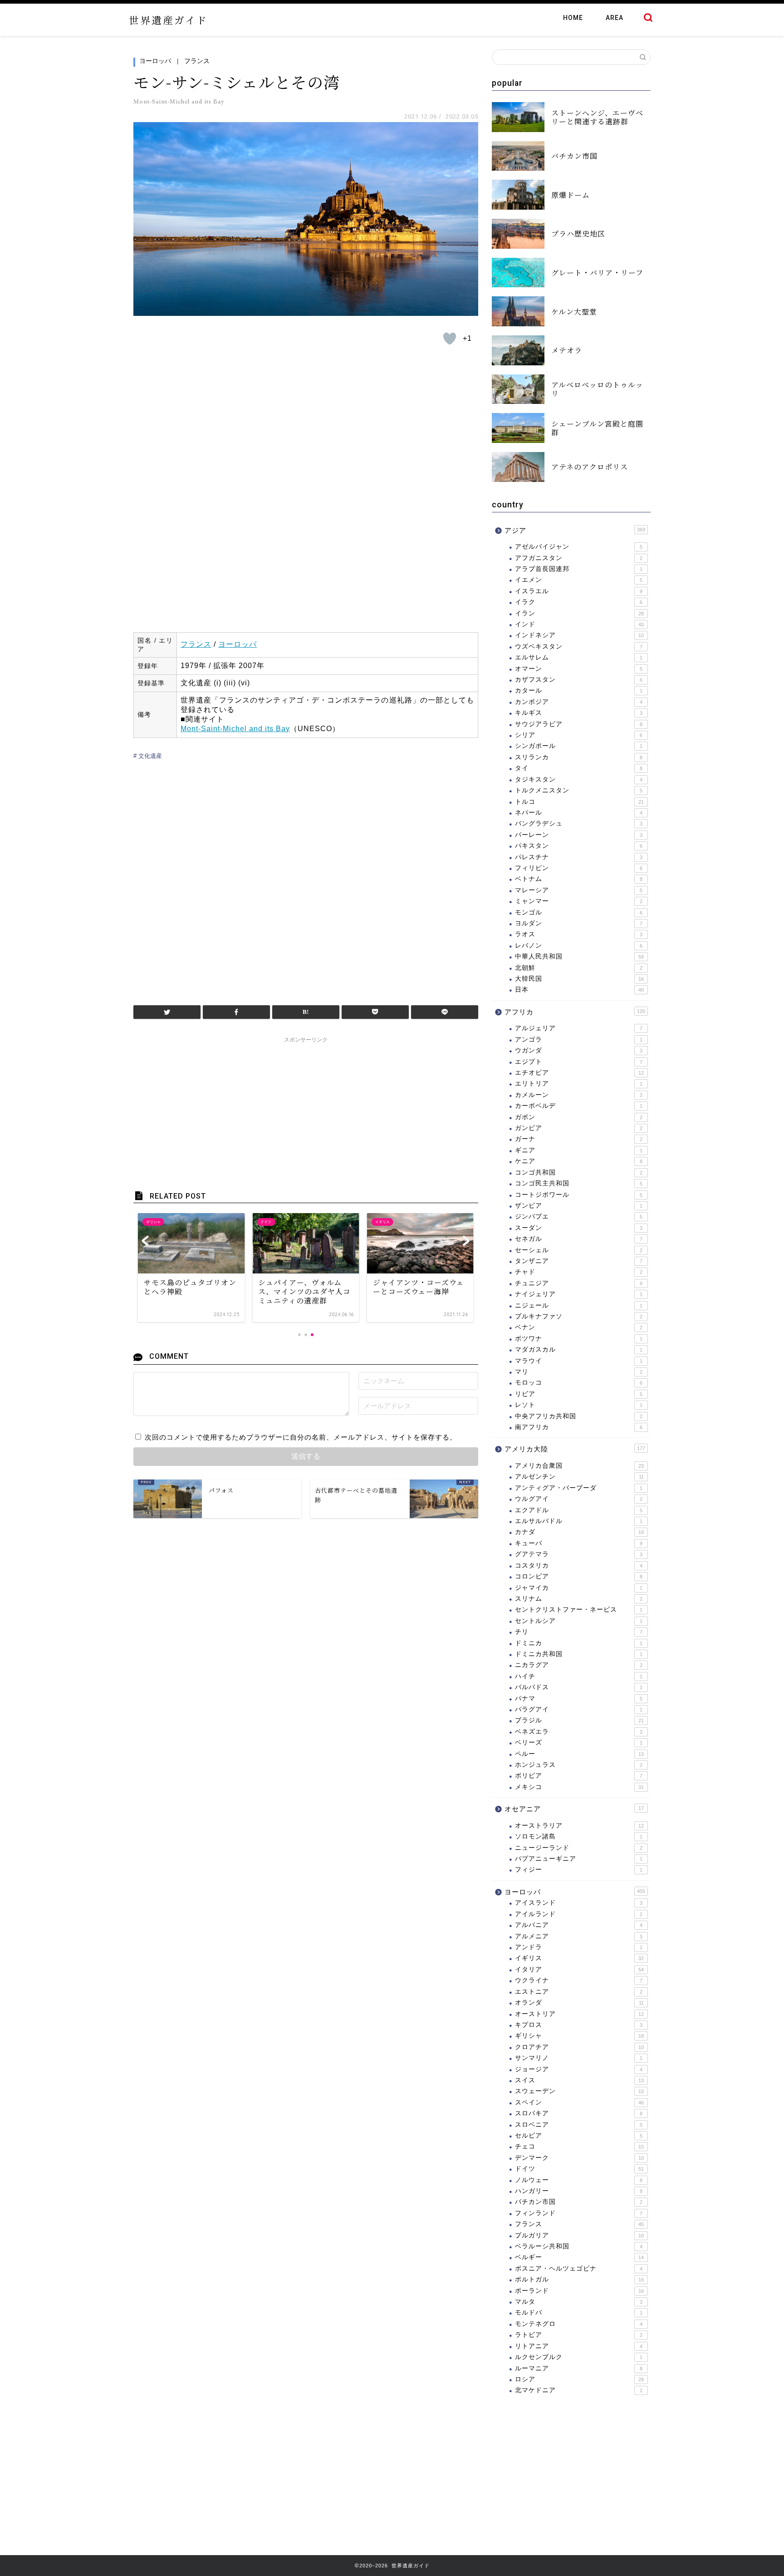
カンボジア (579, 702)
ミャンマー (579, 901)
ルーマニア (579, 2368)
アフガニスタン (579, 558)
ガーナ (579, 1139)
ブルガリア (579, 2235)
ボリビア (579, 1776)
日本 (579, 990)
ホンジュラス (579, 1765)
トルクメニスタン (579, 790)
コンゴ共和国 (579, 1172)
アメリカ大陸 (575, 1449)
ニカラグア (579, 1665)
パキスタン (579, 846)
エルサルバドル (579, 1521)
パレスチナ (579, 857)
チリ (579, 1632)
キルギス (579, 713)
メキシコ (579, 1787)
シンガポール (579, 746)
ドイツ (579, 2169)
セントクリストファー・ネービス (579, 1610)
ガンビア (579, 1128)
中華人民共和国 (579, 956)
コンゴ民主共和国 (579, 1183)
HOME (573, 18)
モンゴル (579, 912)
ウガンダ (579, 1050)
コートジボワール (579, 1195)
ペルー (579, 1754)
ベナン (579, 1327)
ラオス (579, 934)
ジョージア (579, 2069)
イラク (579, 602)
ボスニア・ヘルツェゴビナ (579, 2269)
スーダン (579, 1228)
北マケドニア (579, 2390)
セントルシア (579, 1621)
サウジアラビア (579, 724)
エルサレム (579, 657)
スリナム (579, 1599)
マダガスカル (579, 1349)
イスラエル (579, 591)
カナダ (579, 1532)
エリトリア (579, 1084)
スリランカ (579, 757)
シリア (579, 735)
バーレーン (579, 835)
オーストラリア (579, 1826)
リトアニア (579, 2346)
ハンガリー (579, 2191)
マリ (579, 1372)
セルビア (579, 2136)
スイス (579, 2080)
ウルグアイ (579, 1499)
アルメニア (579, 1936)
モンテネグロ (579, 2324)
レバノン (579, 946)
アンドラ (579, 1947)
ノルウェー (579, 2180)
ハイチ (579, 1676)
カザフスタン (579, 680)
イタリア (579, 1969)
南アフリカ (579, 1427)
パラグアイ (579, 1709)
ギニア (579, 1150)
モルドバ (579, 2313)
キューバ (579, 1543)
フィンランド (579, 2213)
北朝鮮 (579, 968)
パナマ (579, 1698)
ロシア (579, 2379)
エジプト (579, 1062)
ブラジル (579, 1720)
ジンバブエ (579, 1217)
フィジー (579, 1870)
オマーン (579, 669)
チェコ (579, 2146)
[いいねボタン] (450, 339)
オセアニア (574, 1809)
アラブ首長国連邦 (579, 569)
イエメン (579, 580)
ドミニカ (579, 1643)
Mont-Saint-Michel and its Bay (235, 729)
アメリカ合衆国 (579, 1466)
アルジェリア (579, 1028)
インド (579, 624)
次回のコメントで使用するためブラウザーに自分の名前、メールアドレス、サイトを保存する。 (301, 1437)
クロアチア (579, 2047)
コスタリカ (579, 1566)
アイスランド (579, 1903)
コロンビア (579, 1576)
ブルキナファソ (579, 1316)
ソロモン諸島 (579, 1836)
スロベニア (579, 2125)
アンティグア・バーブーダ (579, 1488)
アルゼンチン (579, 1477)
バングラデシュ (579, 823)
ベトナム (579, 879)
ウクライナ (579, 1980)
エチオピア (579, 1073)
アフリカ (575, 1012)
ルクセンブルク (579, 2357)
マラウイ (579, 1361)
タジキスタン (579, 779)
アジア (575, 530)
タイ (579, 768)
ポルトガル (579, 2279)
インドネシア (579, 635)
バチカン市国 (579, 2202)
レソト (579, 1405)
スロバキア (579, 2113)
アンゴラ (579, 1040)
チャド (579, 1272)
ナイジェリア (579, 1294)
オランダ (579, 2003)
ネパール (579, 813)
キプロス (579, 2025)
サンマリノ (579, 2058)
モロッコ (579, 1383)
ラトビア (579, 2335)
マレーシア (579, 890)
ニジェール (579, 1305)
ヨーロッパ (155, 61)
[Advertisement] (306, 879)
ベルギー (579, 2257)
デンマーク (579, 2158)
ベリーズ (579, 1743)
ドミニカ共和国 (579, 1654)
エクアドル (579, 1510)
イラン (579, 613)
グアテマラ (579, 1554)
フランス (197, 61)
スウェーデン (579, 2091)
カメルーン (579, 1095)
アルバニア (579, 1925)
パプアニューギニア (579, 1859)
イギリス (579, 1958)
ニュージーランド (579, 1848)
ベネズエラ (579, 1732)
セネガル (579, 1239)
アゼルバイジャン (579, 547)
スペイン (579, 2102)
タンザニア (579, 1261)
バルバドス (579, 1687)
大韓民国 (579, 979)
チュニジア (579, 1283)
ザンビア (579, 1206)
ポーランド (579, 2291)
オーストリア (579, 2014)
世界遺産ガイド (168, 20)
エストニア (579, 1992)
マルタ (579, 2302)
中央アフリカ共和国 (579, 1416)
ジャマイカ (579, 1588)
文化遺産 (149, 756)
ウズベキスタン (579, 646)
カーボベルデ (579, 1106)
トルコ (579, 802)
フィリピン (579, 868)
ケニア (579, 1161)
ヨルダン (579, 923)
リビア (579, 1394)
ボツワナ (579, 1339)
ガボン (579, 1117)
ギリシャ (579, 2036)
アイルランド (579, 1914)
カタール (579, 691)
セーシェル (579, 1250)
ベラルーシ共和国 (579, 2246)
